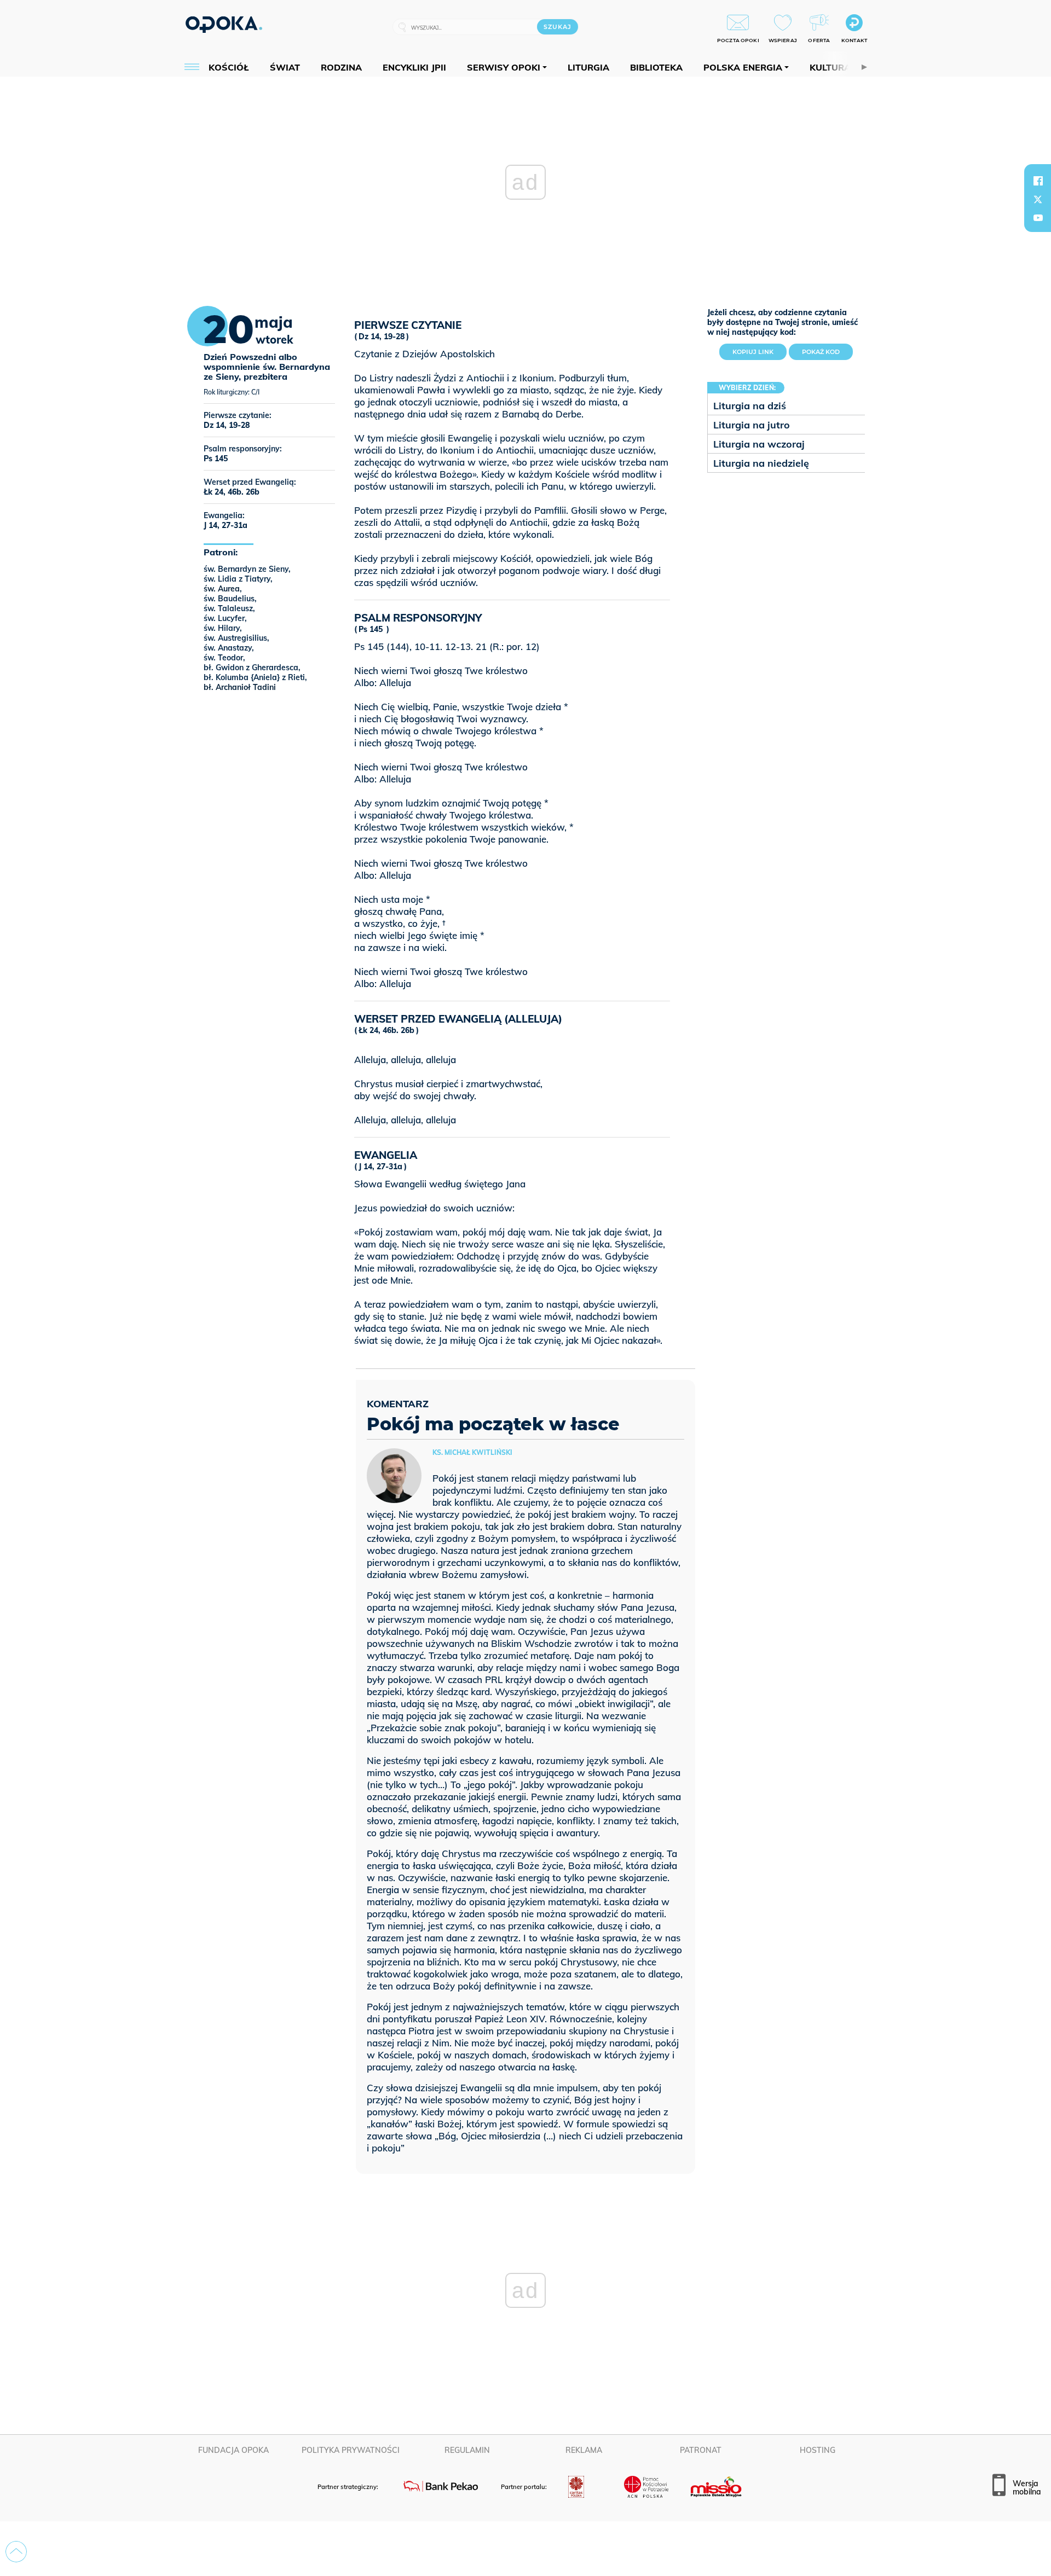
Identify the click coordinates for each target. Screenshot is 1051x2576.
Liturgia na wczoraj (759, 444)
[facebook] (1038, 181)
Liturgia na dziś (750, 406)
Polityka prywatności (351, 2450)
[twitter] (1038, 199)
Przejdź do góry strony (16, 2552)
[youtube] (1038, 218)
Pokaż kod (821, 352)
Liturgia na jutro (752, 425)
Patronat (701, 2450)
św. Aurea (222, 589)
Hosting (818, 2450)
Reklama (584, 2450)
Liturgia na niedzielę (761, 463)
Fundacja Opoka (233, 2450)
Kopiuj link (760, 350)
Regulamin (467, 2450)
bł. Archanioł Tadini (240, 687)
